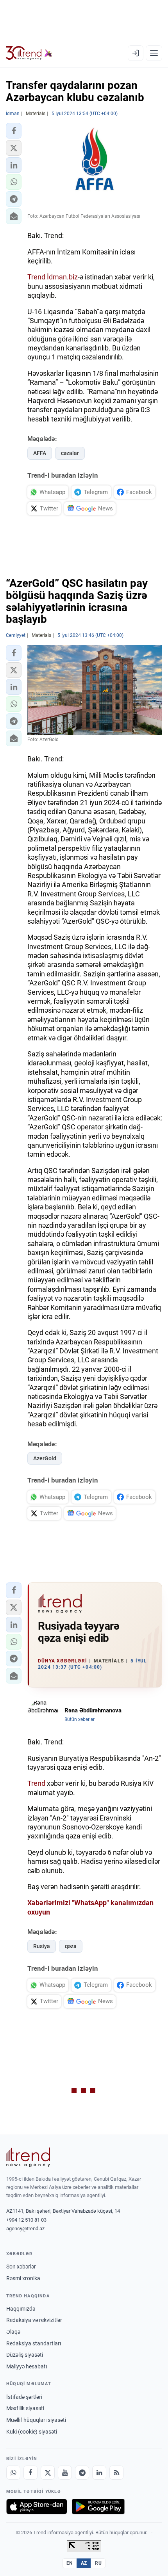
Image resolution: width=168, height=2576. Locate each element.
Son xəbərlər (21, 2267)
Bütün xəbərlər (80, 1719)
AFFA (40, 453)
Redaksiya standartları (34, 2343)
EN (70, 2563)
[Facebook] (30, 2473)
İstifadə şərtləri (24, 2397)
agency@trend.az (25, 2228)
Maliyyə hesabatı (27, 2366)
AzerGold (45, 1458)
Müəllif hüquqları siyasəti (36, 2420)
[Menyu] (154, 53)
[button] (14, 131)
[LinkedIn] (99, 2473)
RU (98, 2563)
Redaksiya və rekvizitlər (34, 2320)
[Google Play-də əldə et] (98, 2507)
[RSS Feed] (116, 2473)
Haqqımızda (21, 2309)
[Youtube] (65, 2473)
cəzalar (70, 453)
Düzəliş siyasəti (25, 2355)
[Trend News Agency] (28, 2157)
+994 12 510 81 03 (26, 2220)
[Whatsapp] (13, 2473)
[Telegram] (82, 2473)
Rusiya (42, 1946)
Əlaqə (13, 2332)
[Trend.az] (29, 53)
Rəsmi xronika (23, 2278)
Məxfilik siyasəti (25, 2408)
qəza (71, 1946)
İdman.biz (62, 277)
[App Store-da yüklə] (37, 2507)
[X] (48, 2473)
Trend (36, 277)
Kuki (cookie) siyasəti (32, 2432)
